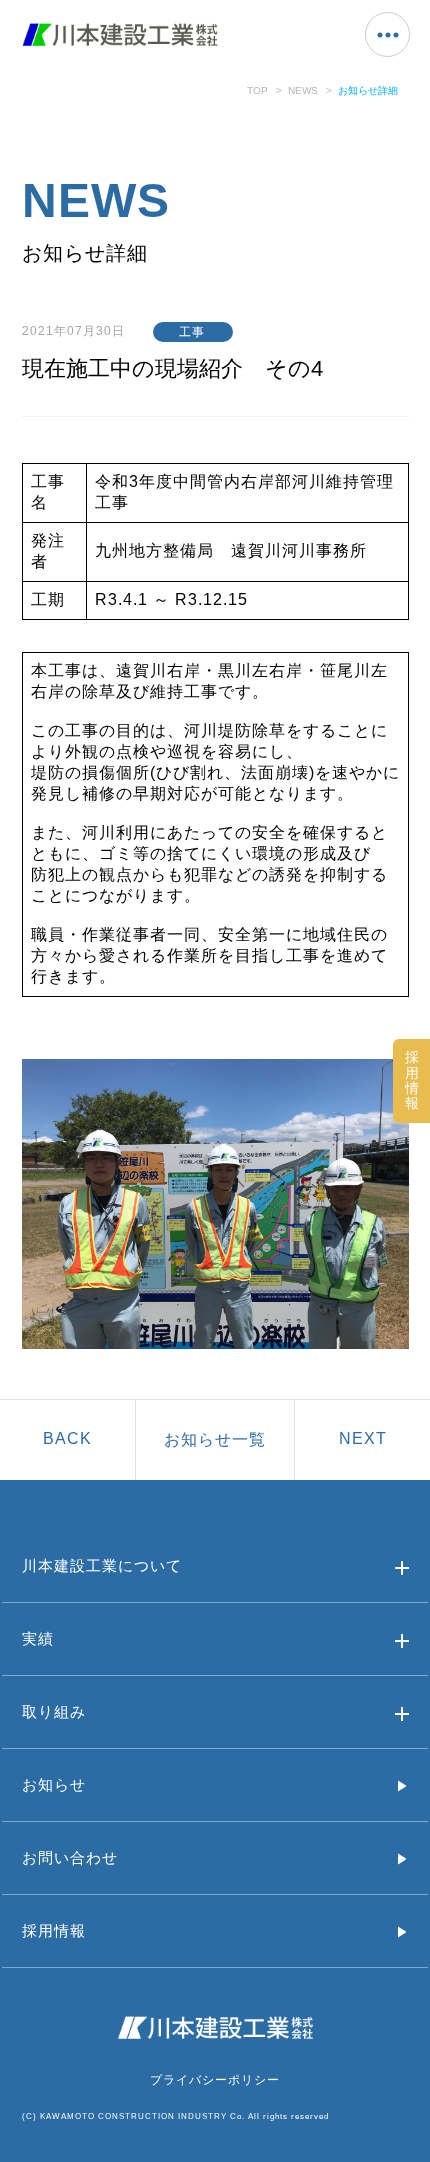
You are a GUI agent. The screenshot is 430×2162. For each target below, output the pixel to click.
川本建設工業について (102, 1565)
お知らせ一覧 (215, 1439)
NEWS (303, 90)
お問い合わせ (70, 1857)
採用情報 (54, 1930)
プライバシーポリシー (215, 2080)
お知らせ (54, 1784)
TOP (257, 90)
